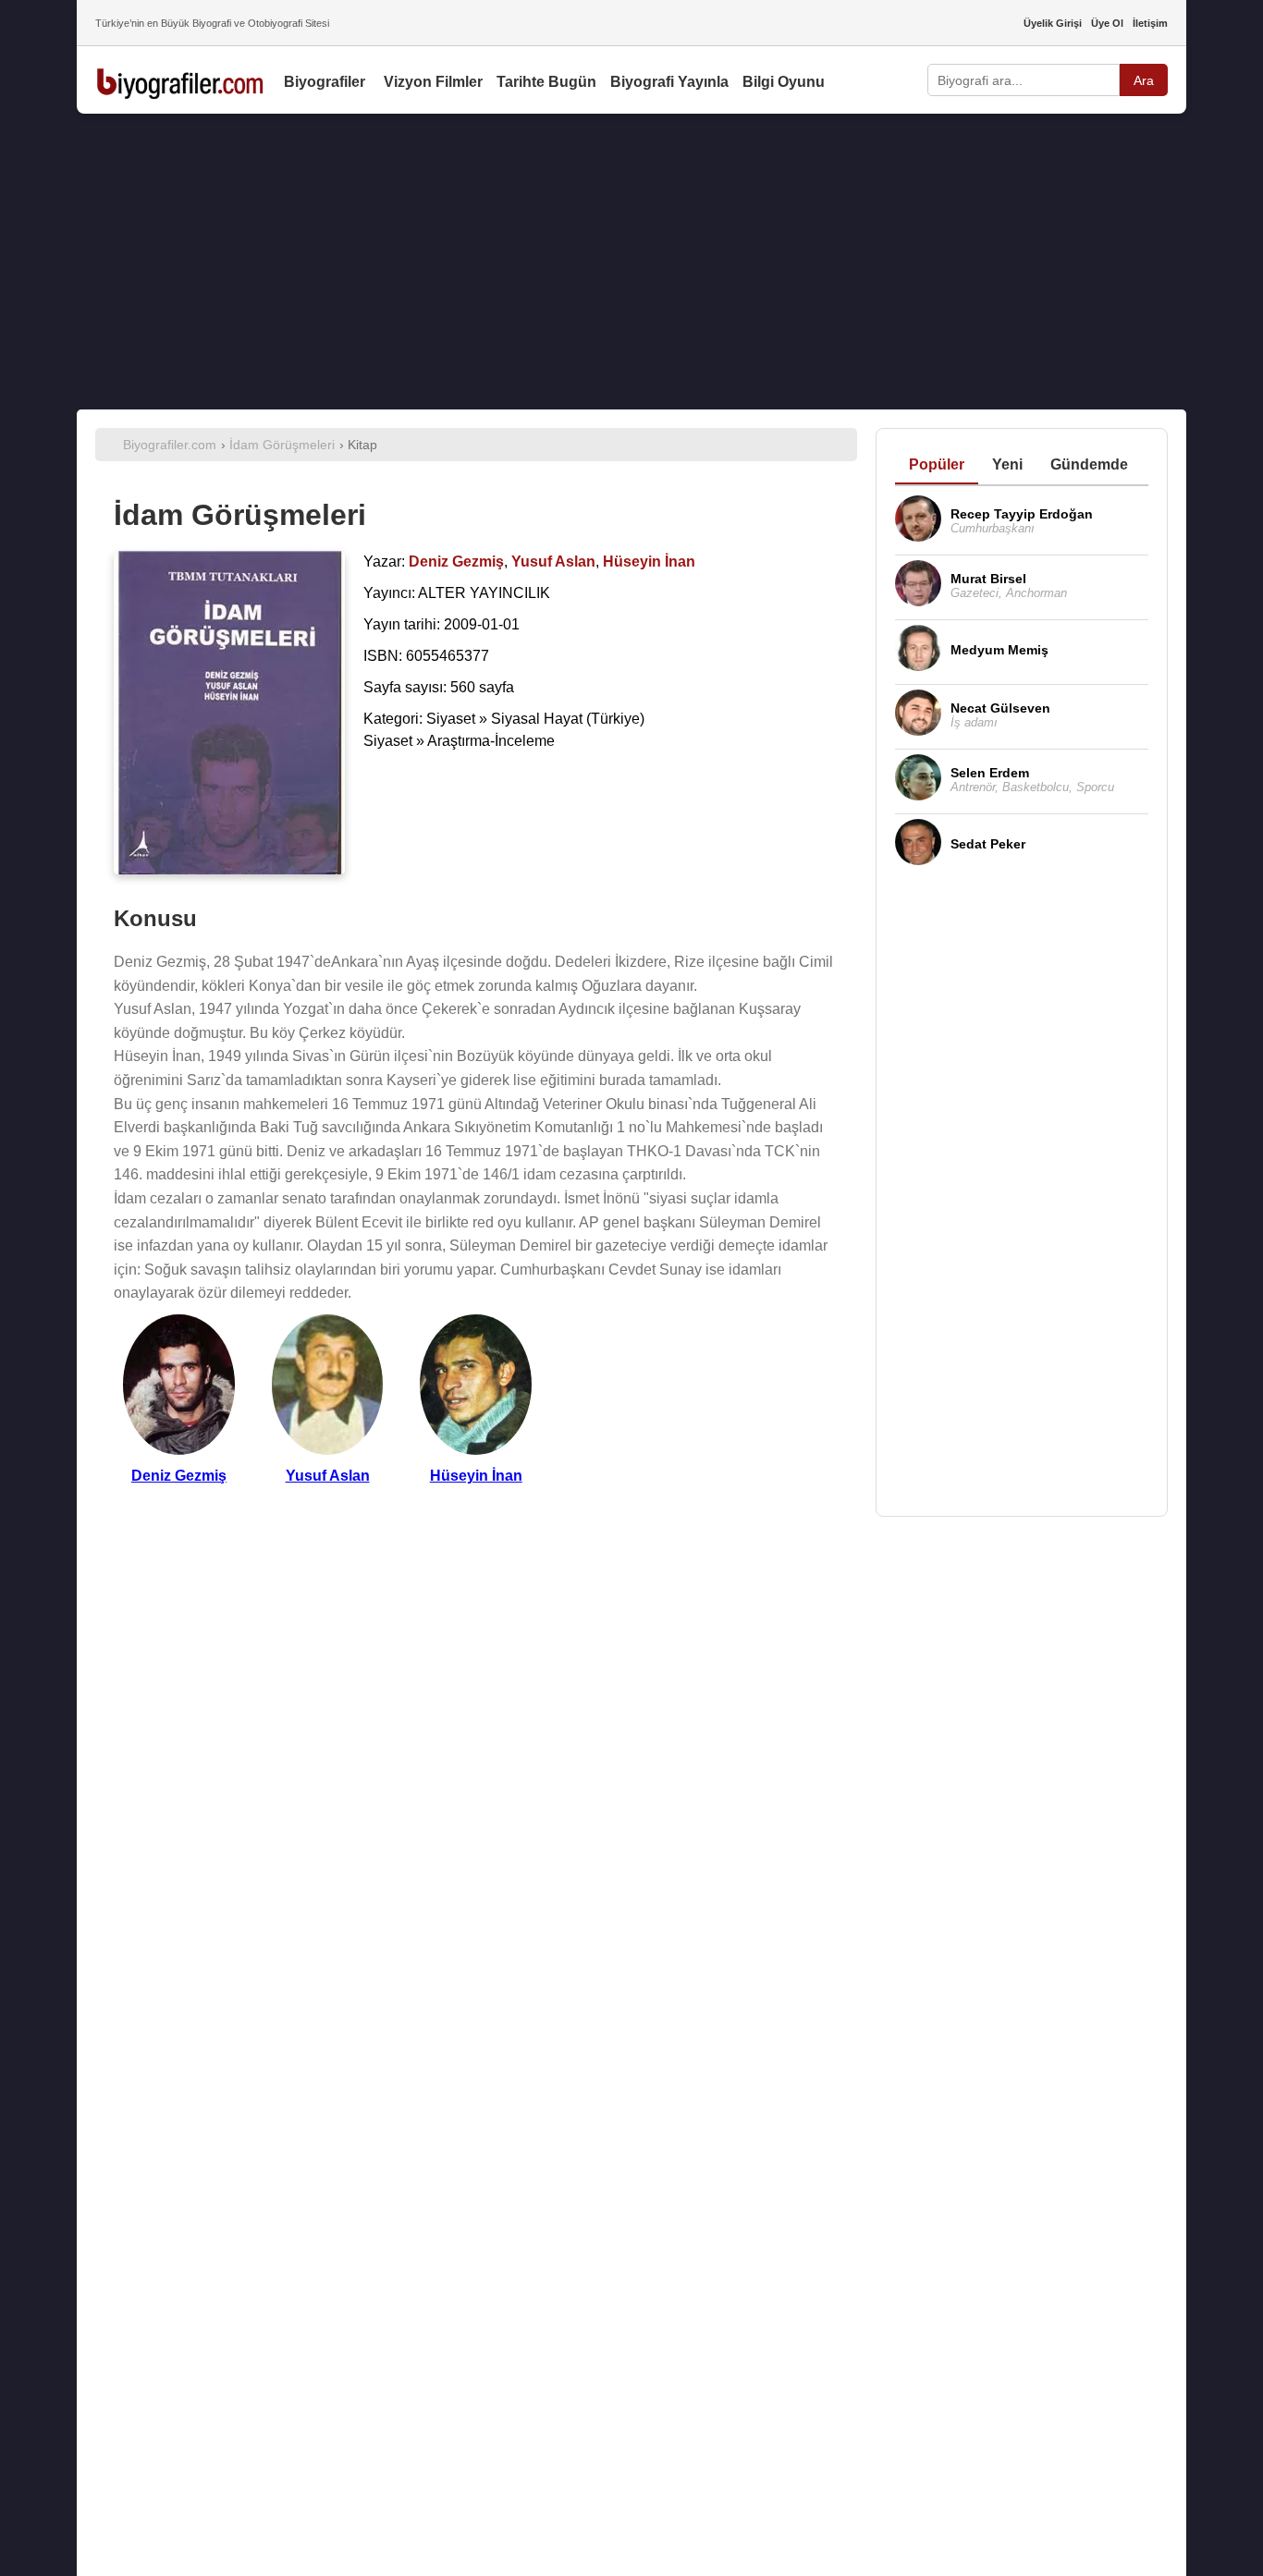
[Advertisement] (631, 262)
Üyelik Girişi (1053, 23)
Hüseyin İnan (476, 1476)
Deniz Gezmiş (179, 1476)
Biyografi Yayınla (669, 82)
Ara (1144, 80)
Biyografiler (325, 82)
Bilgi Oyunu (784, 82)
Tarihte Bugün (546, 82)
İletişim (1150, 23)
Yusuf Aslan (328, 1476)
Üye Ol (1107, 23)
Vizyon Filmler (433, 82)
